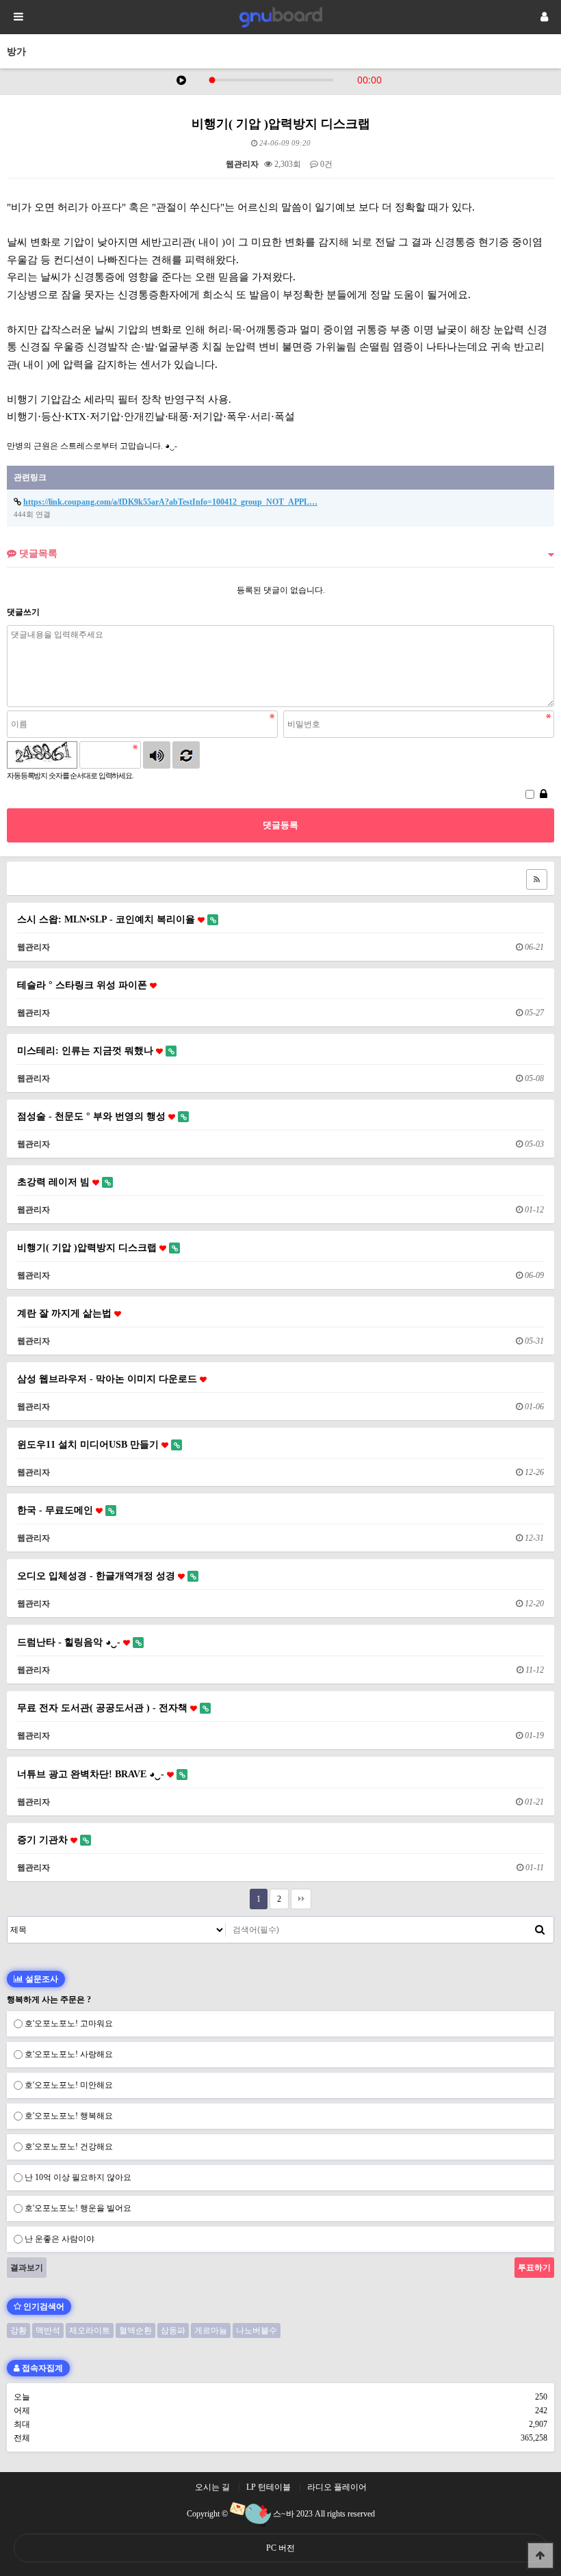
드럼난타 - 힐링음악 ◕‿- (70, 1642)
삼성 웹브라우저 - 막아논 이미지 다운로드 (108, 1379)
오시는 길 (212, 2487)
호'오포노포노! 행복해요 (69, 2116)
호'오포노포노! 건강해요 (69, 2147)
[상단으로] (540, 2555)
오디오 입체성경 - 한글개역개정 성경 (97, 1576)
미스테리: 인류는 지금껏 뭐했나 (87, 1050)
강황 (18, 2331)
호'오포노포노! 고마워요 (69, 2023)
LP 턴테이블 (269, 2487)
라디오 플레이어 (337, 2487)
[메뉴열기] (17, 17)
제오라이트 (90, 2331)
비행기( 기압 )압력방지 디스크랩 (88, 1247)
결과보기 (27, 2268)
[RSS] (537, 879)
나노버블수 (257, 2331)
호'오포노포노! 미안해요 (69, 2085)
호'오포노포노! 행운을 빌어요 (78, 2208)
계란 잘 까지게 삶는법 (66, 1313)
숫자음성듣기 (157, 755)
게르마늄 (211, 2331)
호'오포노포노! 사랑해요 (69, 2054)
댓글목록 (37, 553)
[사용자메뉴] (544, 17)
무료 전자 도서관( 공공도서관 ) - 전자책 (104, 1708)
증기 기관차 (44, 1840)
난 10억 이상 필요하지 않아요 (78, 2177)
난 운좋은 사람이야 (60, 2239)
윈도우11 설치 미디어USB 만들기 (89, 1444)
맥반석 (48, 2331)
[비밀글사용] (544, 795)
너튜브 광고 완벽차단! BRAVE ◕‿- (92, 1774)
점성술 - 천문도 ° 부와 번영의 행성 (93, 1116)
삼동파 (173, 2331)
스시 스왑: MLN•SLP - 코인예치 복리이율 (107, 919)
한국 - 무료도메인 (56, 1510)
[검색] (540, 1930)
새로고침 (186, 755)
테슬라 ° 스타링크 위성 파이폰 (83, 985)
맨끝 (301, 1899)
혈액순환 (135, 2331)
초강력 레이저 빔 (55, 1182)
